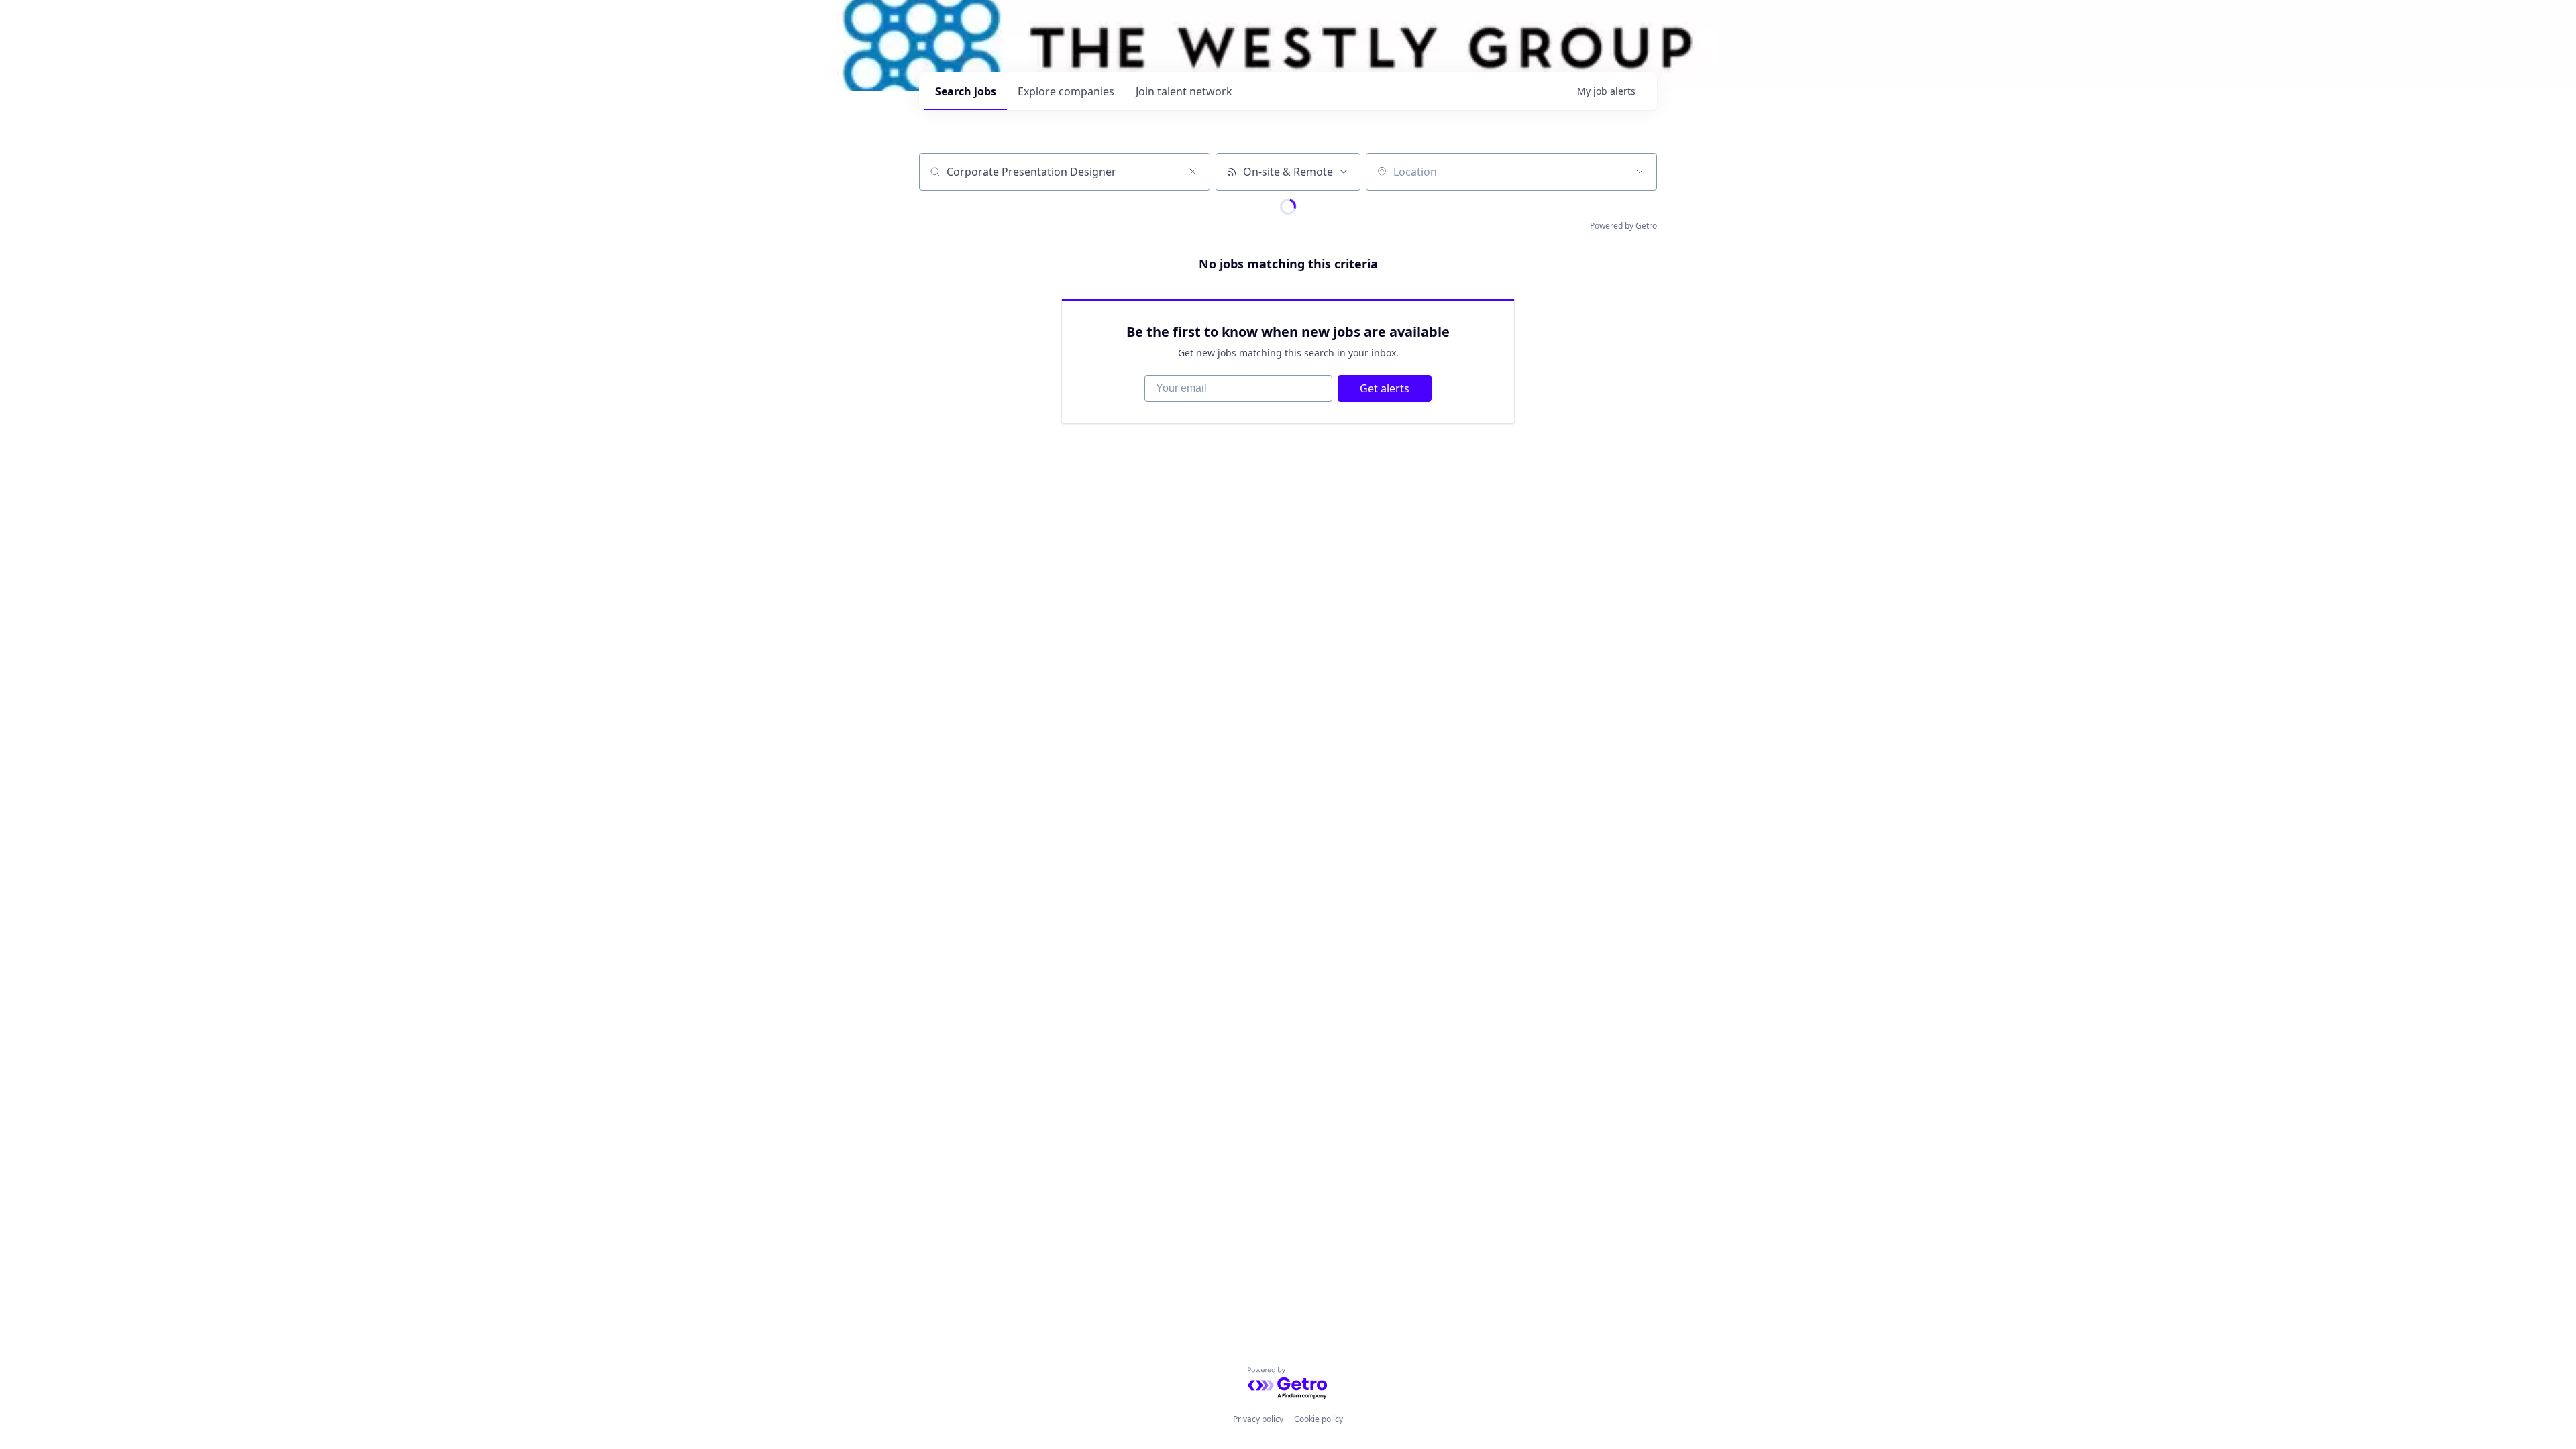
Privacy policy (1258, 1419)
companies (1066, 91)
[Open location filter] (1640, 172)
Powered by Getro (1623, 226)
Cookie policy (1319, 1419)
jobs (966, 91)
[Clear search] (1193, 172)
